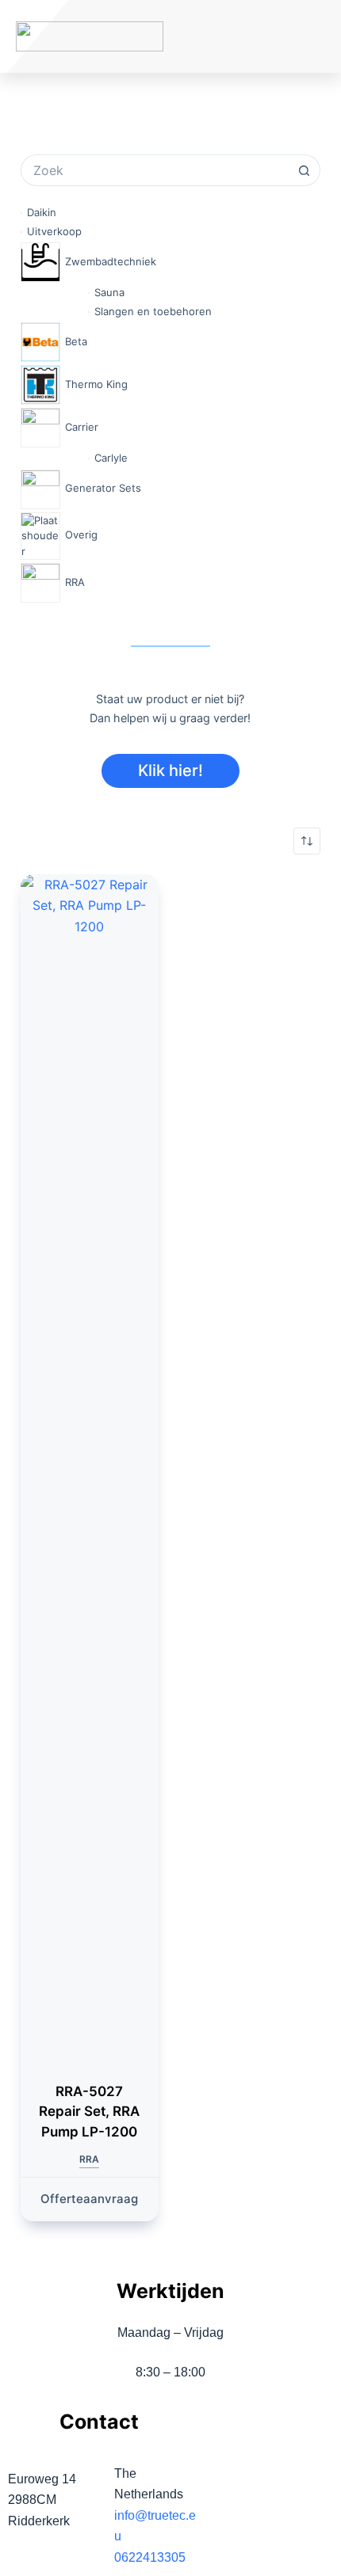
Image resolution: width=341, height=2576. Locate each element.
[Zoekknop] (305, 170)
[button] (264, 37)
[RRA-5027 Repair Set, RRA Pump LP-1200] (90, 1468)
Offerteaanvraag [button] (89, 2199)
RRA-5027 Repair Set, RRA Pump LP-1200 (89, 2112)
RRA (89, 2159)
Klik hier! (170, 771)
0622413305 (150, 2557)
